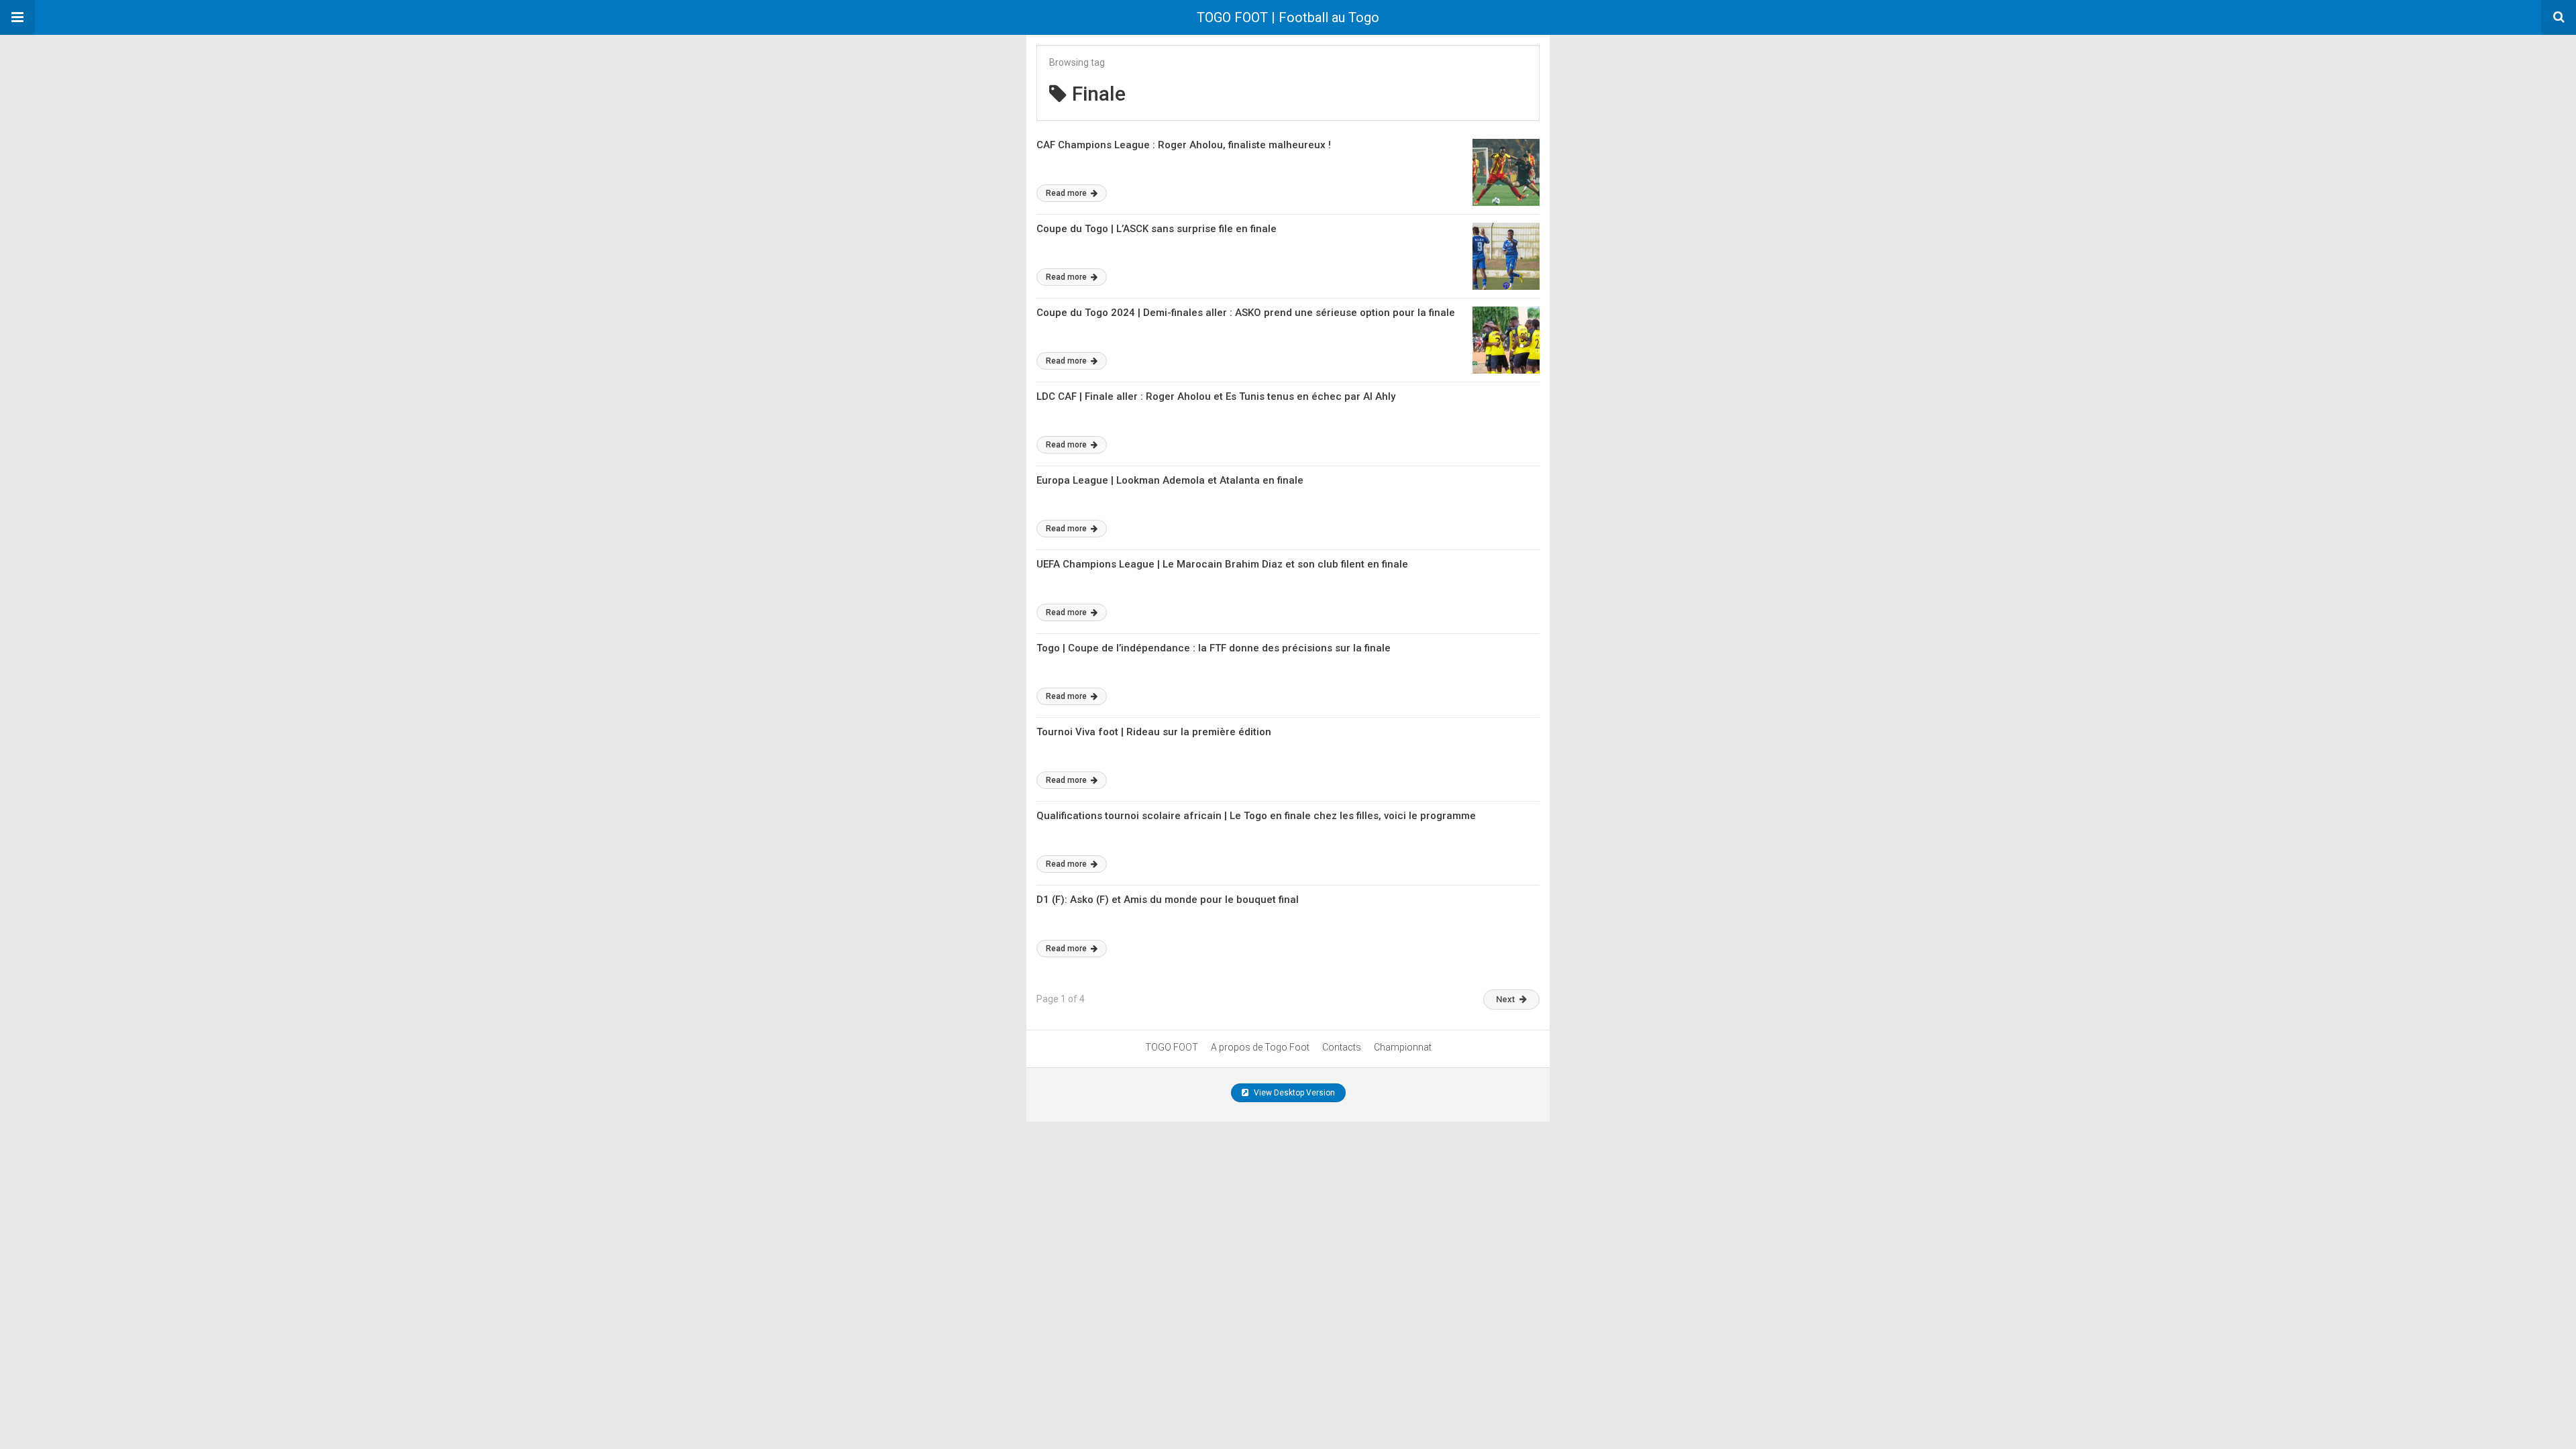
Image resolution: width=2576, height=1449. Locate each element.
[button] (17, 17)
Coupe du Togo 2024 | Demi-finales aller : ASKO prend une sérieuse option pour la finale (1246, 313)
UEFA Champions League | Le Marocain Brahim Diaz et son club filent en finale (1222, 564)
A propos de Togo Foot (1260, 1047)
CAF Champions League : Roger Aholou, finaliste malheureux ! (1184, 145)
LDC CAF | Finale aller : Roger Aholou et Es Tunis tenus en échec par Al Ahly (1216, 396)
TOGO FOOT (1172, 1047)
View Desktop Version (1293, 1093)
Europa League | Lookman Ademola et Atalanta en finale (1170, 480)
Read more (1067, 193)
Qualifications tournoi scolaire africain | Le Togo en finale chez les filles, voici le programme (1256, 816)
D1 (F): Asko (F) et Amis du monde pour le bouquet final (1168, 900)
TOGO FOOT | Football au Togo (1288, 17)
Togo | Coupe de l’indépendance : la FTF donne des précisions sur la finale (1214, 648)
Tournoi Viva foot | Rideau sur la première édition (1154, 732)
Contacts (1342, 1047)
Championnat (1403, 1047)
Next (1505, 999)
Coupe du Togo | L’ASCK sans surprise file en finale (1157, 229)
